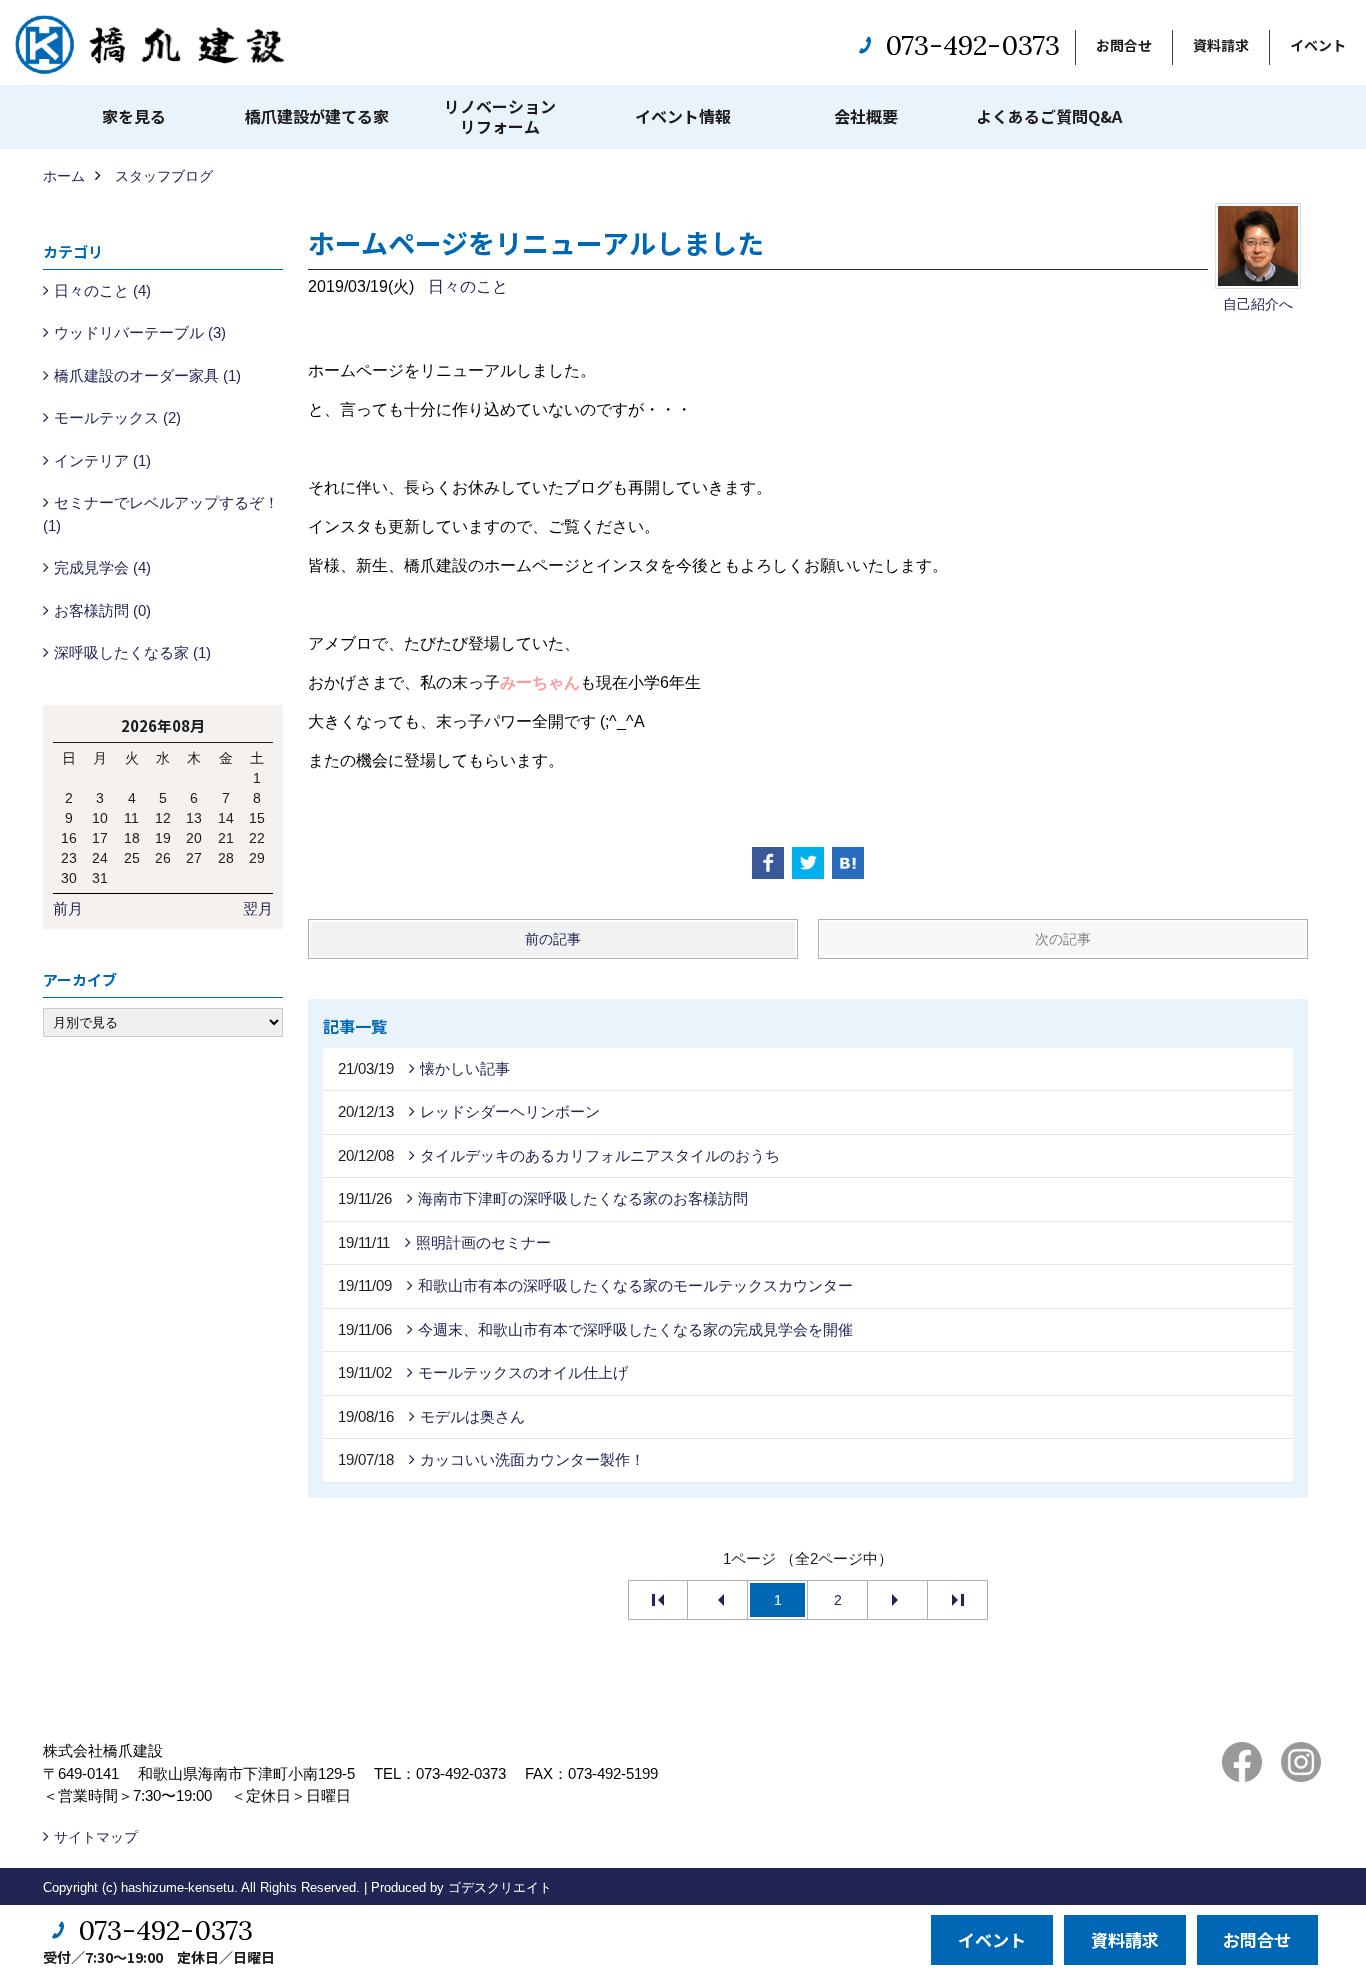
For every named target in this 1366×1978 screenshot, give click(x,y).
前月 (68, 908)
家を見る (134, 116)
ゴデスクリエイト (500, 1887)
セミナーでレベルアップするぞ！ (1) (161, 514)
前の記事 (553, 939)
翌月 (258, 908)
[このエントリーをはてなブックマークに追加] (848, 863)
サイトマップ (96, 1837)
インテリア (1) (102, 460)
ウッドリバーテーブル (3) (140, 332)
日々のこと (468, 286)
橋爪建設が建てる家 (317, 116)
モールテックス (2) (117, 417)
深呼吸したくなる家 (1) (132, 652)
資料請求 (1221, 45)
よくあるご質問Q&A (1049, 116)
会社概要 (866, 116)
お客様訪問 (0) (102, 610)
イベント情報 (683, 116)
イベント (1318, 45)
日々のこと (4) (102, 290)
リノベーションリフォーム (500, 116)
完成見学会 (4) (102, 567)
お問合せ (1124, 45)
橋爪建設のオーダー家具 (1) (147, 375)
